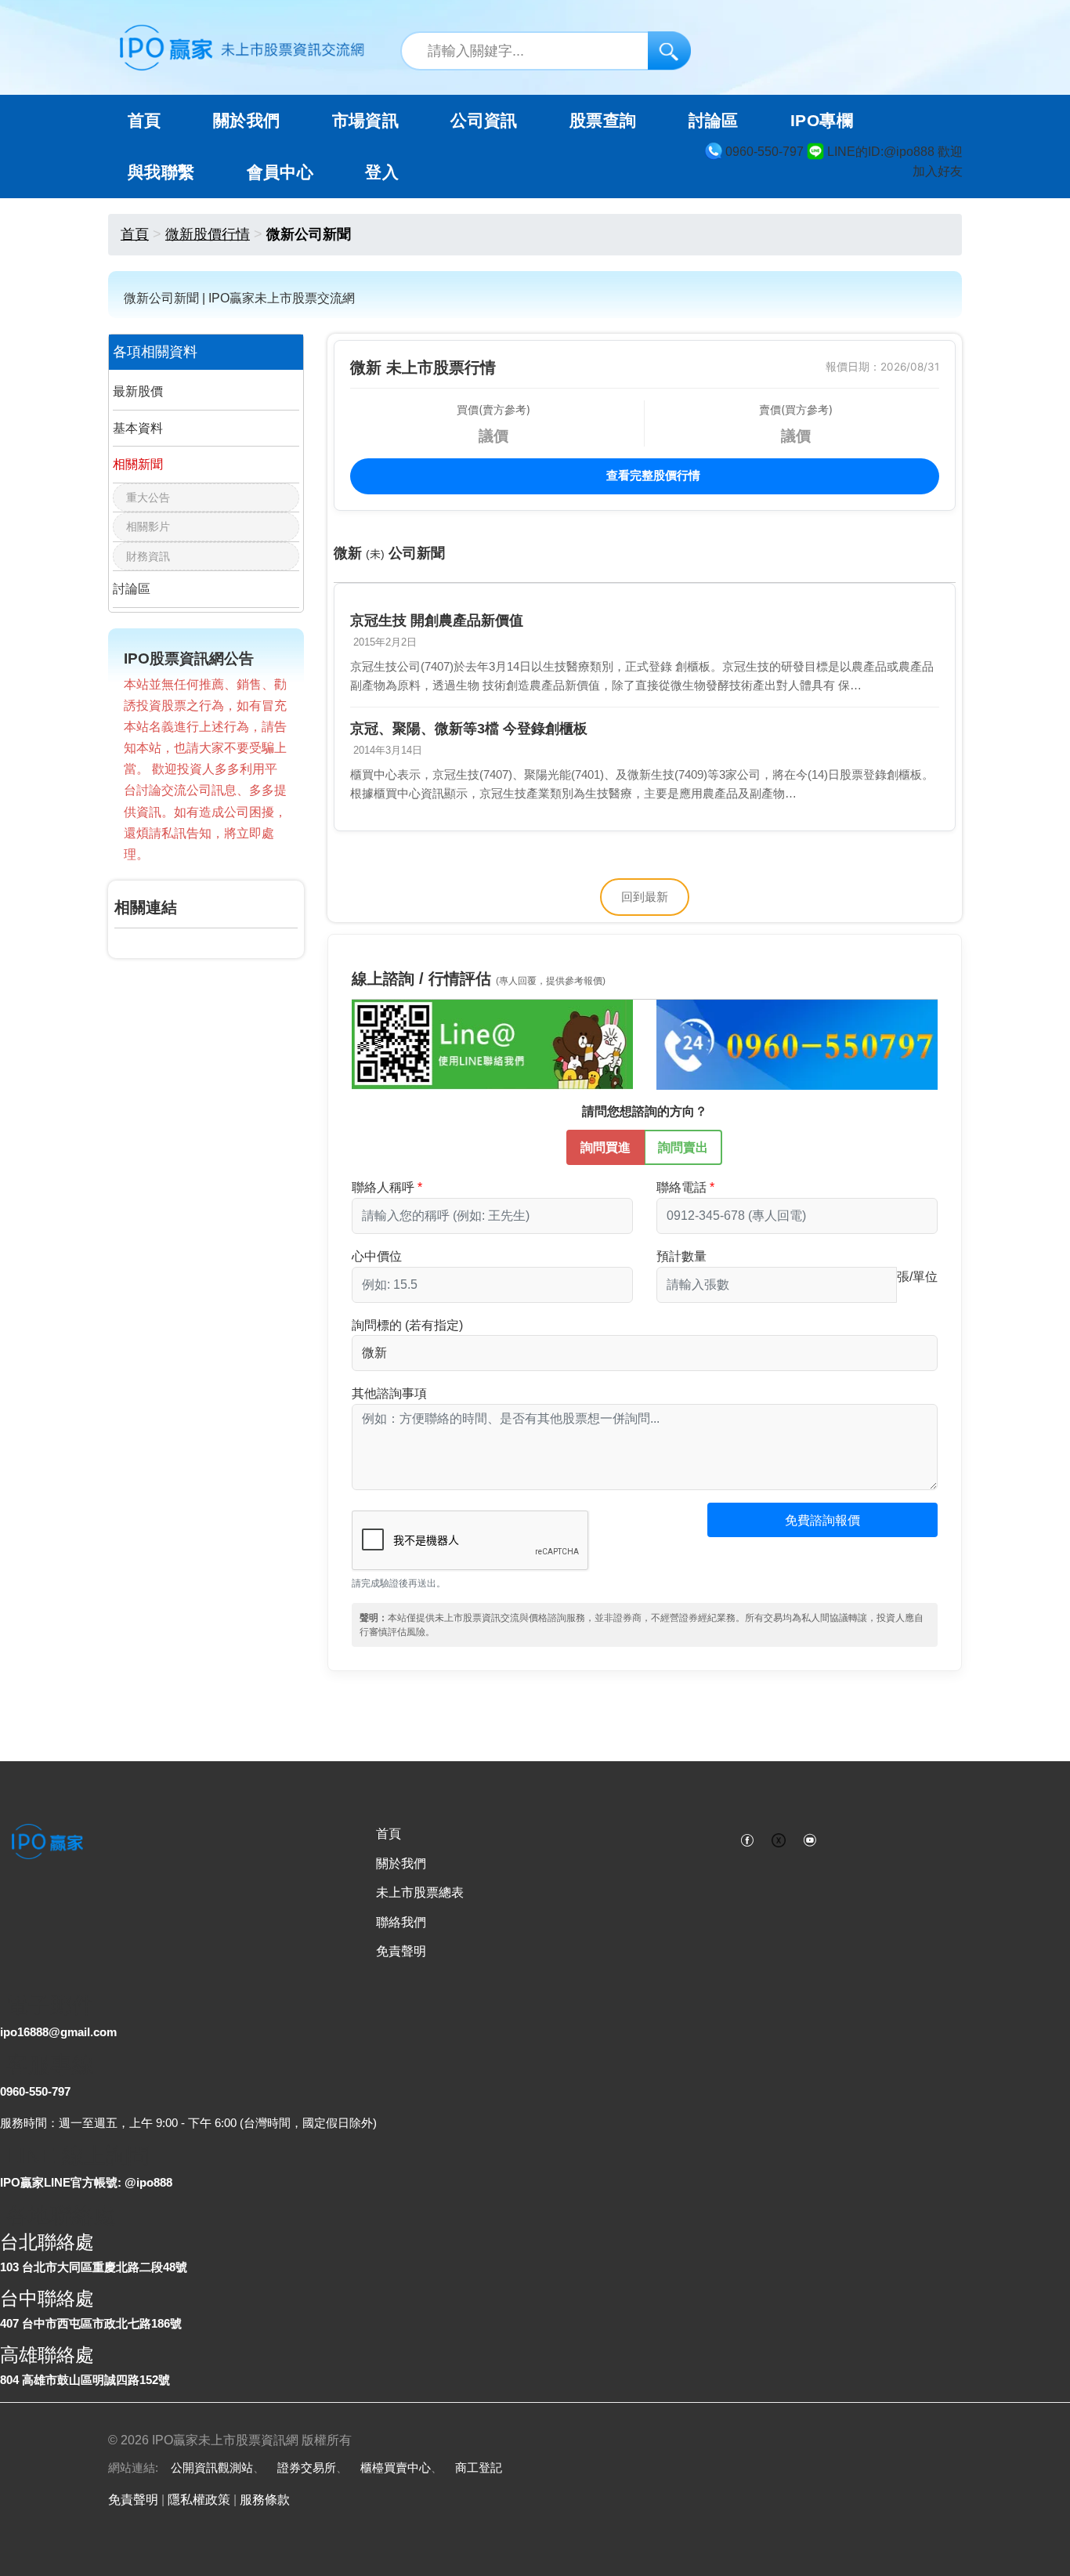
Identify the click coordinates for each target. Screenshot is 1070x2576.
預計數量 (681, 1256)
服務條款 (265, 2500)
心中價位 (377, 1256)
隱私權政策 (199, 2500)
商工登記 (479, 2467)
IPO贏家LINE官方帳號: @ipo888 (86, 2182)
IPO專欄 (822, 121)
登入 (382, 172)
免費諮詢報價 (822, 1520)
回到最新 (645, 897)
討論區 (714, 121)
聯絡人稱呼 (383, 1187)
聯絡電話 (681, 1187)
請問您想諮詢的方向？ (645, 1111)
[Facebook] (747, 1839)
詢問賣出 (683, 1147)
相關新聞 (138, 464)
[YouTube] (810, 1839)
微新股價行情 (208, 234)
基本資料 (138, 428)
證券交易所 (307, 2467)
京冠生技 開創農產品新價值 (437, 620)
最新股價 (138, 391)
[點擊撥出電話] (797, 1044)
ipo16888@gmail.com (58, 2032)
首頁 (145, 121)
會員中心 (280, 172)
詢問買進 (605, 1147)
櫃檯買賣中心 (396, 2467)
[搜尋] (669, 51)
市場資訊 (366, 121)
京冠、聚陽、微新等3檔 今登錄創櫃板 (469, 729)
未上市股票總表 (420, 1892)
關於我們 (401, 1863)
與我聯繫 (161, 172)
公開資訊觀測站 (212, 2467)
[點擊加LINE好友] (492, 1044)
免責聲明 (401, 1951)
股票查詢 (603, 121)
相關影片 (148, 526)
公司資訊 (484, 121)
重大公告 (148, 497)
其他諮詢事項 (389, 1393)
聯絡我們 (401, 1922)
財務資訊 (148, 556)
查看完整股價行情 (652, 475)
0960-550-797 (35, 2091)
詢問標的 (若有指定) (407, 1325)
